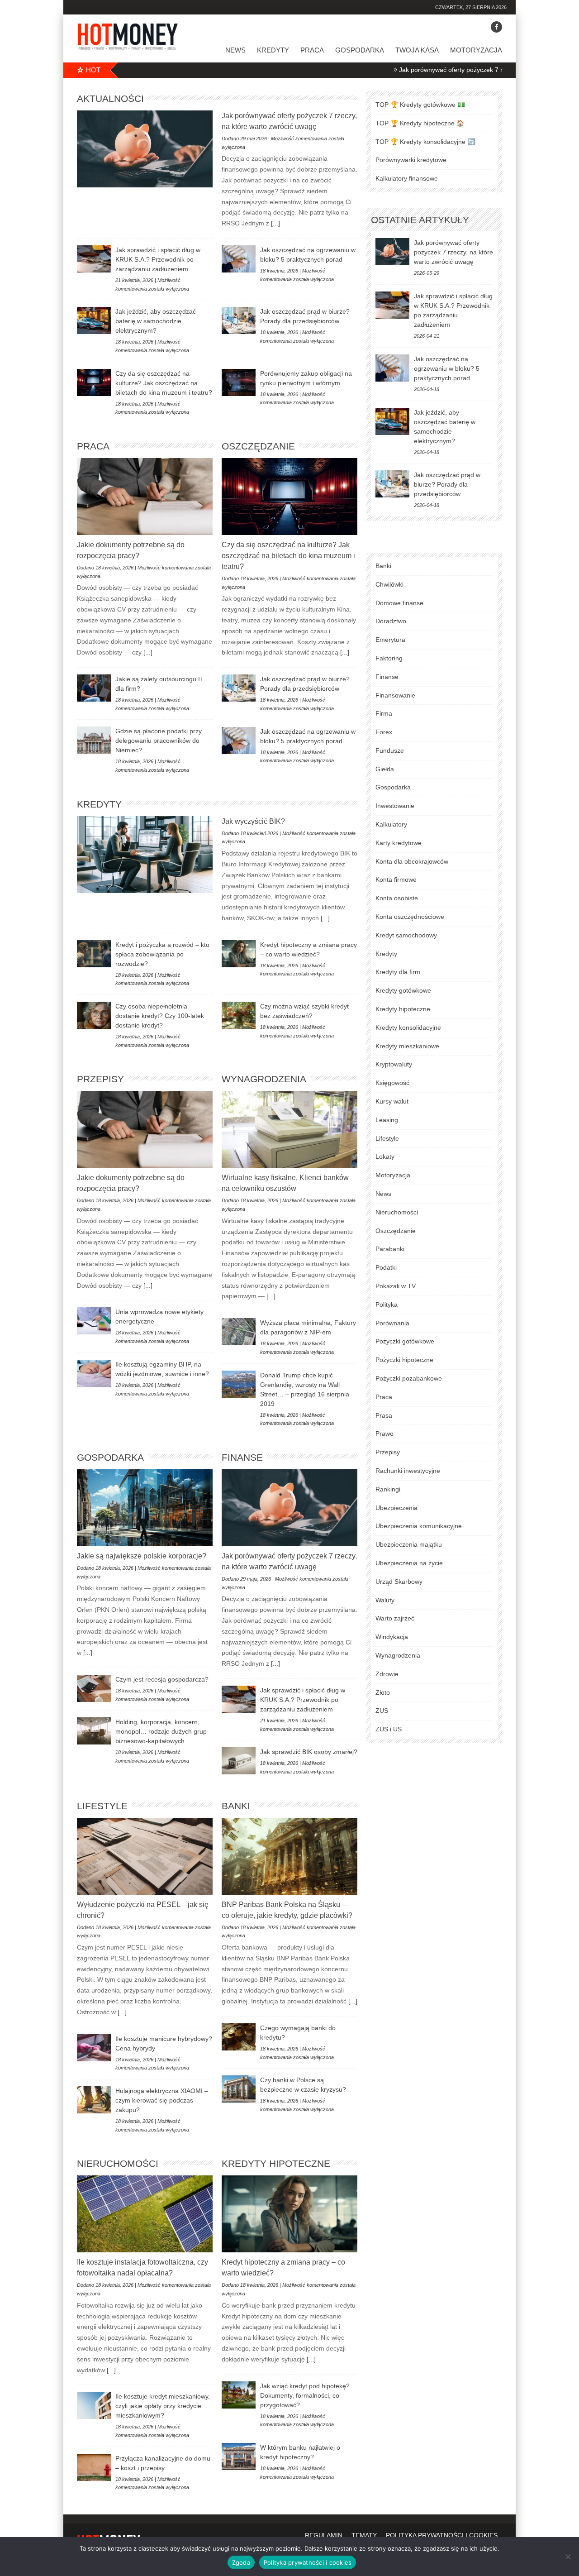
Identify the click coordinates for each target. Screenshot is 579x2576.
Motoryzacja (476, 50)
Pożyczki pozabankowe (409, 1378)
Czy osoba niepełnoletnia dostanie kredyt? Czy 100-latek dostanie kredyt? (160, 1016)
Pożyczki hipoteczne (404, 1360)
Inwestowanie (395, 806)
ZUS (382, 1711)
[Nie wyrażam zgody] (568, 2557)
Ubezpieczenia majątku (409, 1544)
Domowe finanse (399, 603)
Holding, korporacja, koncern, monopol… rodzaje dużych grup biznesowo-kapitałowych (161, 1731)
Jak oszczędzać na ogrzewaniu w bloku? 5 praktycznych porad (447, 368)
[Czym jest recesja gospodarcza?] (94, 1688)
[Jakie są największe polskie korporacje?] (145, 1508)
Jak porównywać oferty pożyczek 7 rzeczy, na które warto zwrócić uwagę (437, 70)
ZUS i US (389, 1729)
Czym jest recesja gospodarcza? (162, 1679)
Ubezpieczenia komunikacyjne (419, 1526)
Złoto (383, 1692)
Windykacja (392, 1637)
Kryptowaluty (394, 1064)
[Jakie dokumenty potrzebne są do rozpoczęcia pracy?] (145, 497)
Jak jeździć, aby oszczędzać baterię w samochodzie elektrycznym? (156, 321)
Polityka (387, 1305)
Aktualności (110, 98)
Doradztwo (391, 621)
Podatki (386, 1267)
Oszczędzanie (258, 446)
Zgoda (241, 2562)
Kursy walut (392, 1101)
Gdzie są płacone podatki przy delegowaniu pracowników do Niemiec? (159, 741)
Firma (384, 713)
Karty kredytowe (399, 843)
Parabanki (390, 1249)
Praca (312, 50)
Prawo (384, 1434)
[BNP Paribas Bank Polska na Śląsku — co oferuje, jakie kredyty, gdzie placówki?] (289, 1856)
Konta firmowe (396, 879)
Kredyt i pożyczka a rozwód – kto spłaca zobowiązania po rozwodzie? (162, 954)
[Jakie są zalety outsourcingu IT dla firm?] (94, 688)
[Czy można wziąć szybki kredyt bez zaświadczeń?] (239, 1015)
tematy (364, 2535)
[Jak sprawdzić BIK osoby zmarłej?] (239, 1761)
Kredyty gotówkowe (403, 990)
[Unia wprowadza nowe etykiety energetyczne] (94, 1321)
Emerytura (390, 640)
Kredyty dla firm (398, 972)
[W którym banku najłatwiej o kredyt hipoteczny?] (239, 2457)
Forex (384, 732)
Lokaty (385, 1157)
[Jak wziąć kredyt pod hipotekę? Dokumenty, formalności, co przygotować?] (239, 2395)
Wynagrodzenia (264, 1079)
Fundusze (390, 750)
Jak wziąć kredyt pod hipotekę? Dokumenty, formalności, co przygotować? (305, 2395)
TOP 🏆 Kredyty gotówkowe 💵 (420, 105)
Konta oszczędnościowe (410, 917)
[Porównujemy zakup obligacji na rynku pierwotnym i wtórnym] (239, 382)
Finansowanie (395, 695)
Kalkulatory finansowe (407, 178)
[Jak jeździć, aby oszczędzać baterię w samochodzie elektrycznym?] (94, 320)
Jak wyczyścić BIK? (253, 821)
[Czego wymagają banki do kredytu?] (239, 2037)
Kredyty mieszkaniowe (407, 1046)
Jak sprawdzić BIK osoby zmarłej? (309, 1752)
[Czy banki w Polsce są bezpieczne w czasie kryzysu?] (239, 2089)
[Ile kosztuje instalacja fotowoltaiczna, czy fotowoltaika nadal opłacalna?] (145, 2214)
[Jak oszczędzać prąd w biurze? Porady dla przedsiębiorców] (239, 320)
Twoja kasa (417, 50)
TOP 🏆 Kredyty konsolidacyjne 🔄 (425, 142)
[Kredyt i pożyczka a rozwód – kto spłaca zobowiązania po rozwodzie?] (94, 954)
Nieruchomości (118, 2163)
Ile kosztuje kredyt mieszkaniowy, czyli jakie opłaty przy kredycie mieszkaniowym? (163, 2406)
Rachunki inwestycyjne (408, 1471)
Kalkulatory (391, 824)
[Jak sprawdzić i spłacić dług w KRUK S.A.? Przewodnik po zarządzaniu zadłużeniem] (94, 259)
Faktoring (389, 658)
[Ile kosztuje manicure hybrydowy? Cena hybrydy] (94, 2048)
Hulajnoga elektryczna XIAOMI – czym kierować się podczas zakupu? (162, 2100)
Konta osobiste (397, 898)
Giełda (385, 769)
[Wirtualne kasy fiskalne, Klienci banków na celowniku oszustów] (289, 1129)
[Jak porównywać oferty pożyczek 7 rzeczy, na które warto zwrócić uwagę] (145, 149)
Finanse (242, 1457)
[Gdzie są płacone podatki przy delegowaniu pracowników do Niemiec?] (94, 740)
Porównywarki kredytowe (411, 160)
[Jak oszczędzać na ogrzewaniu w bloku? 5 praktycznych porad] (239, 259)
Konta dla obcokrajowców (412, 861)
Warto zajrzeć (395, 1618)
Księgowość (392, 1083)
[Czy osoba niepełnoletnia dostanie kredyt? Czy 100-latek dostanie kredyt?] (94, 1015)
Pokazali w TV (396, 1286)
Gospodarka (360, 50)
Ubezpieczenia (396, 1508)
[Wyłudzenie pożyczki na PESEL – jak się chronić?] (145, 1856)
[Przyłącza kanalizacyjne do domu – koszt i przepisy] (94, 2467)
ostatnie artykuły (420, 220)
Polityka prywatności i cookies (308, 2562)
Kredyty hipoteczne (276, 2163)
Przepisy (100, 1079)
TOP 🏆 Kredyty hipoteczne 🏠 (420, 123)
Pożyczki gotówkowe (405, 1341)
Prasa (384, 1415)
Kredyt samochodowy (406, 935)
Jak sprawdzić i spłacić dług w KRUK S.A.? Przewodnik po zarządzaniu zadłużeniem (158, 259)
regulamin (324, 2535)
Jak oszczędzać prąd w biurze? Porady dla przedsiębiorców (447, 484)
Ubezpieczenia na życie (409, 1563)
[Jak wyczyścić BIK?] (145, 855)
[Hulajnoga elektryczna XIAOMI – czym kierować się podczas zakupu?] (94, 2100)
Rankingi (388, 1489)
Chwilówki (389, 584)
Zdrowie (387, 1674)
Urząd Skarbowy (399, 1582)
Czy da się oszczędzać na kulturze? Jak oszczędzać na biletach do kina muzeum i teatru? (164, 383)
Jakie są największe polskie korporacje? (142, 1556)
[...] (275, 223)
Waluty (385, 1600)
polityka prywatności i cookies (442, 2535)
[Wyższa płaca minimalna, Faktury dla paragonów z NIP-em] (239, 1332)
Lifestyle (102, 1806)
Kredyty (273, 50)
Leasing (387, 1120)
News (235, 50)
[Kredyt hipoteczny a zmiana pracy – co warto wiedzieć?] (239, 954)
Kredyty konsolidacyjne (408, 1028)
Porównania (392, 1323)
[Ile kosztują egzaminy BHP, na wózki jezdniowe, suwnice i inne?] (94, 1373)
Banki (236, 1806)
